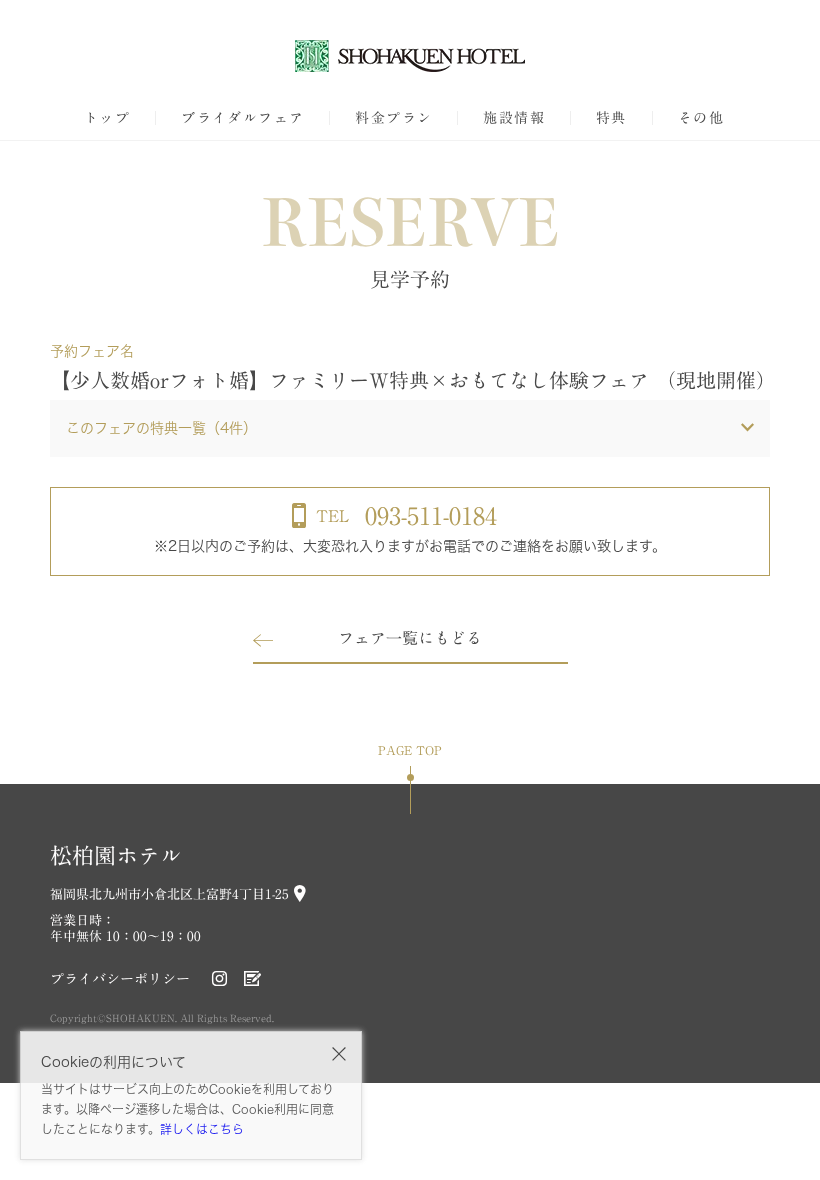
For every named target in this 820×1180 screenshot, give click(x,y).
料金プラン (393, 118)
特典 (611, 118)
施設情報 (514, 118)
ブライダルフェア (242, 118)
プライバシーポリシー (120, 979)
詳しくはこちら (202, 1129)
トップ (107, 118)
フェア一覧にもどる (410, 638)
